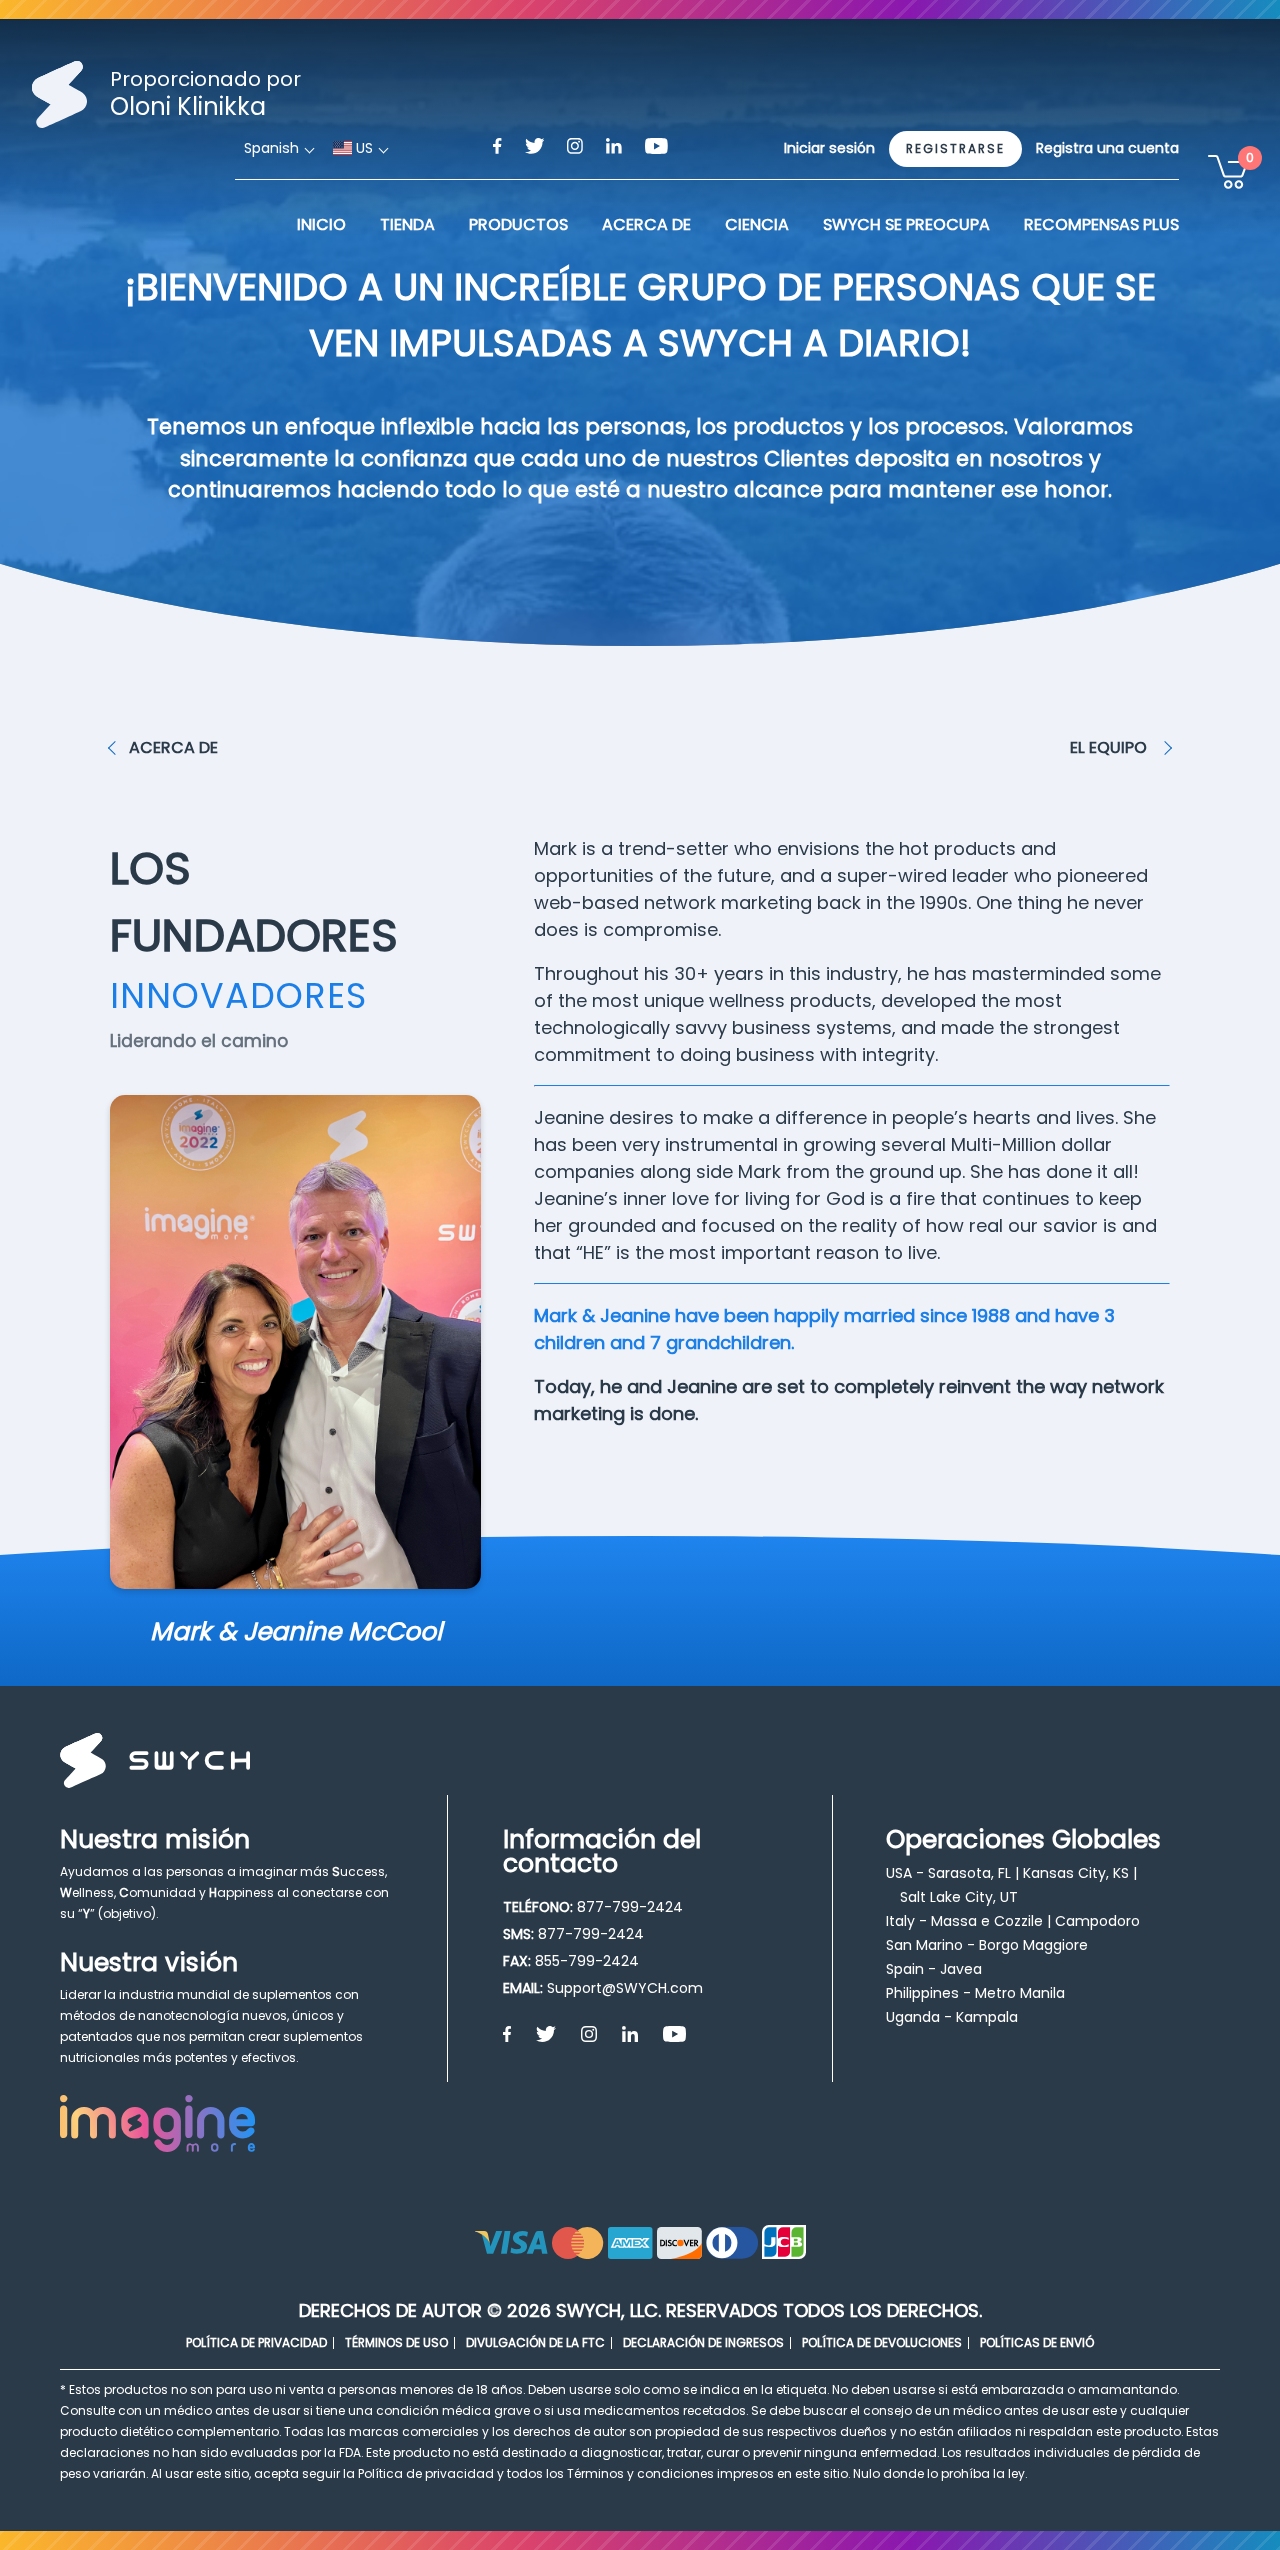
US (362, 148)
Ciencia (757, 224)
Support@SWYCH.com (625, 1988)
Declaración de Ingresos (703, 2342)
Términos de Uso (396, 2342)
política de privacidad (256, 2342)
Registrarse (955, 148)
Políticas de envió (1037, 2342)
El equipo (1110, 747)
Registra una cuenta (1107, 148)
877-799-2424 (630, 1907)
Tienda (407, 224)
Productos (518, 224)
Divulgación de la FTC (535, 2342)
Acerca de (173, 747)
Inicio (321, 224)
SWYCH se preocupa (906, 224)
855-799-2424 (587, 1961)
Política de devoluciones (882, 2342)
